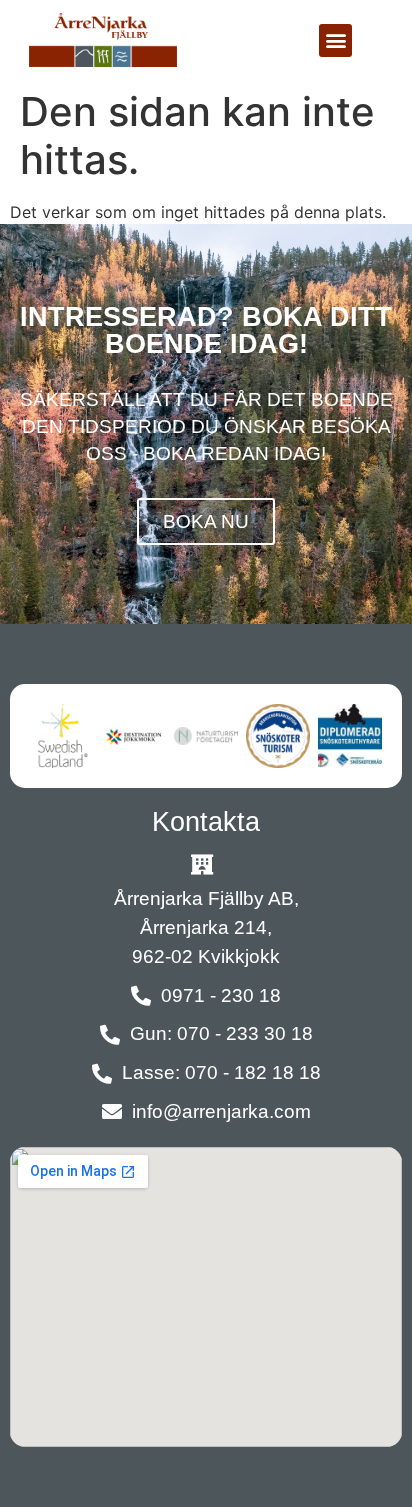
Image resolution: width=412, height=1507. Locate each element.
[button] (335, 40)
